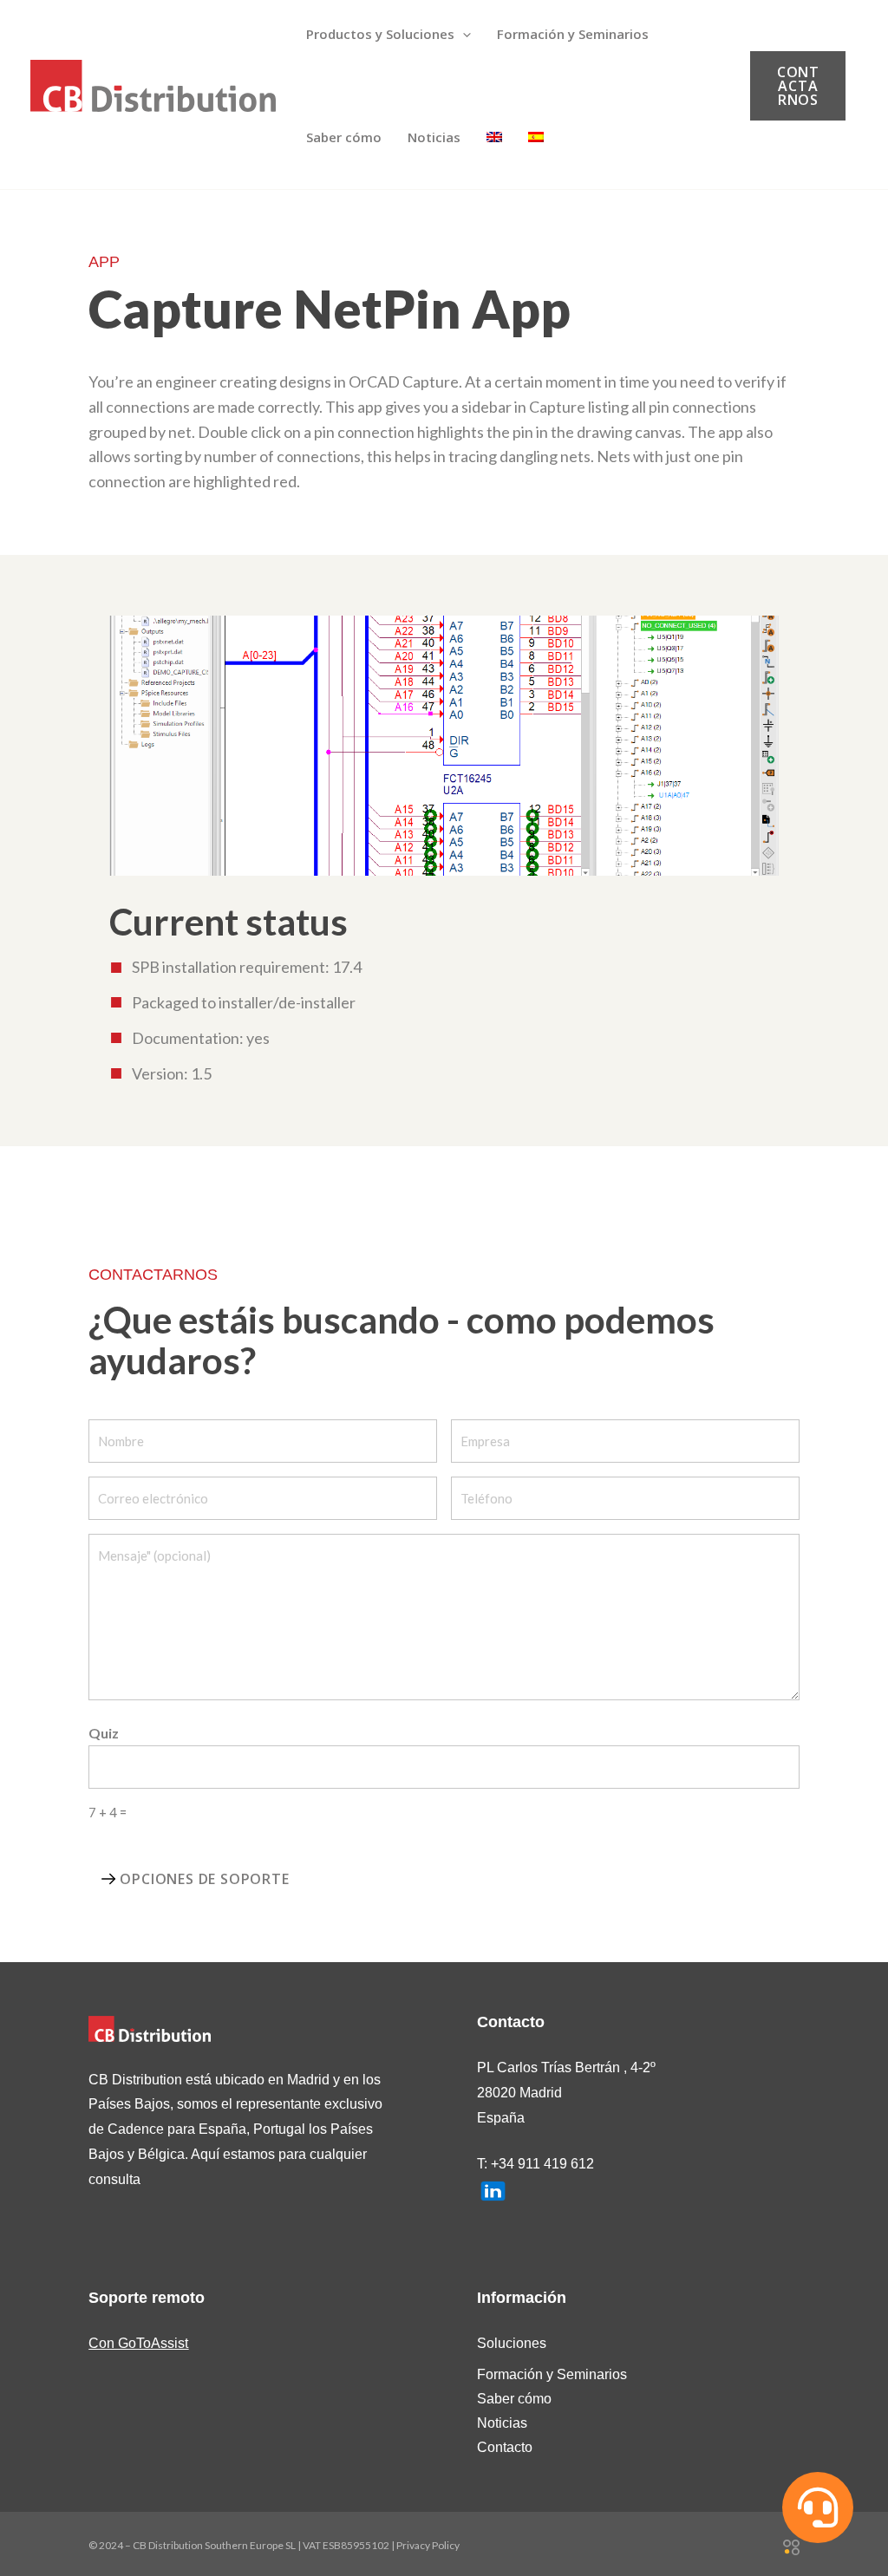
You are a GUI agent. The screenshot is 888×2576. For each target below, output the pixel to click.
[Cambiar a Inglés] (494, 137)
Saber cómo (514, 2399)
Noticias (502, 2423)
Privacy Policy (428, 2545)
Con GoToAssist (138, 2343)
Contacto (505, 2447)
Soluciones (512, 2343)
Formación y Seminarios (552, 2374)
